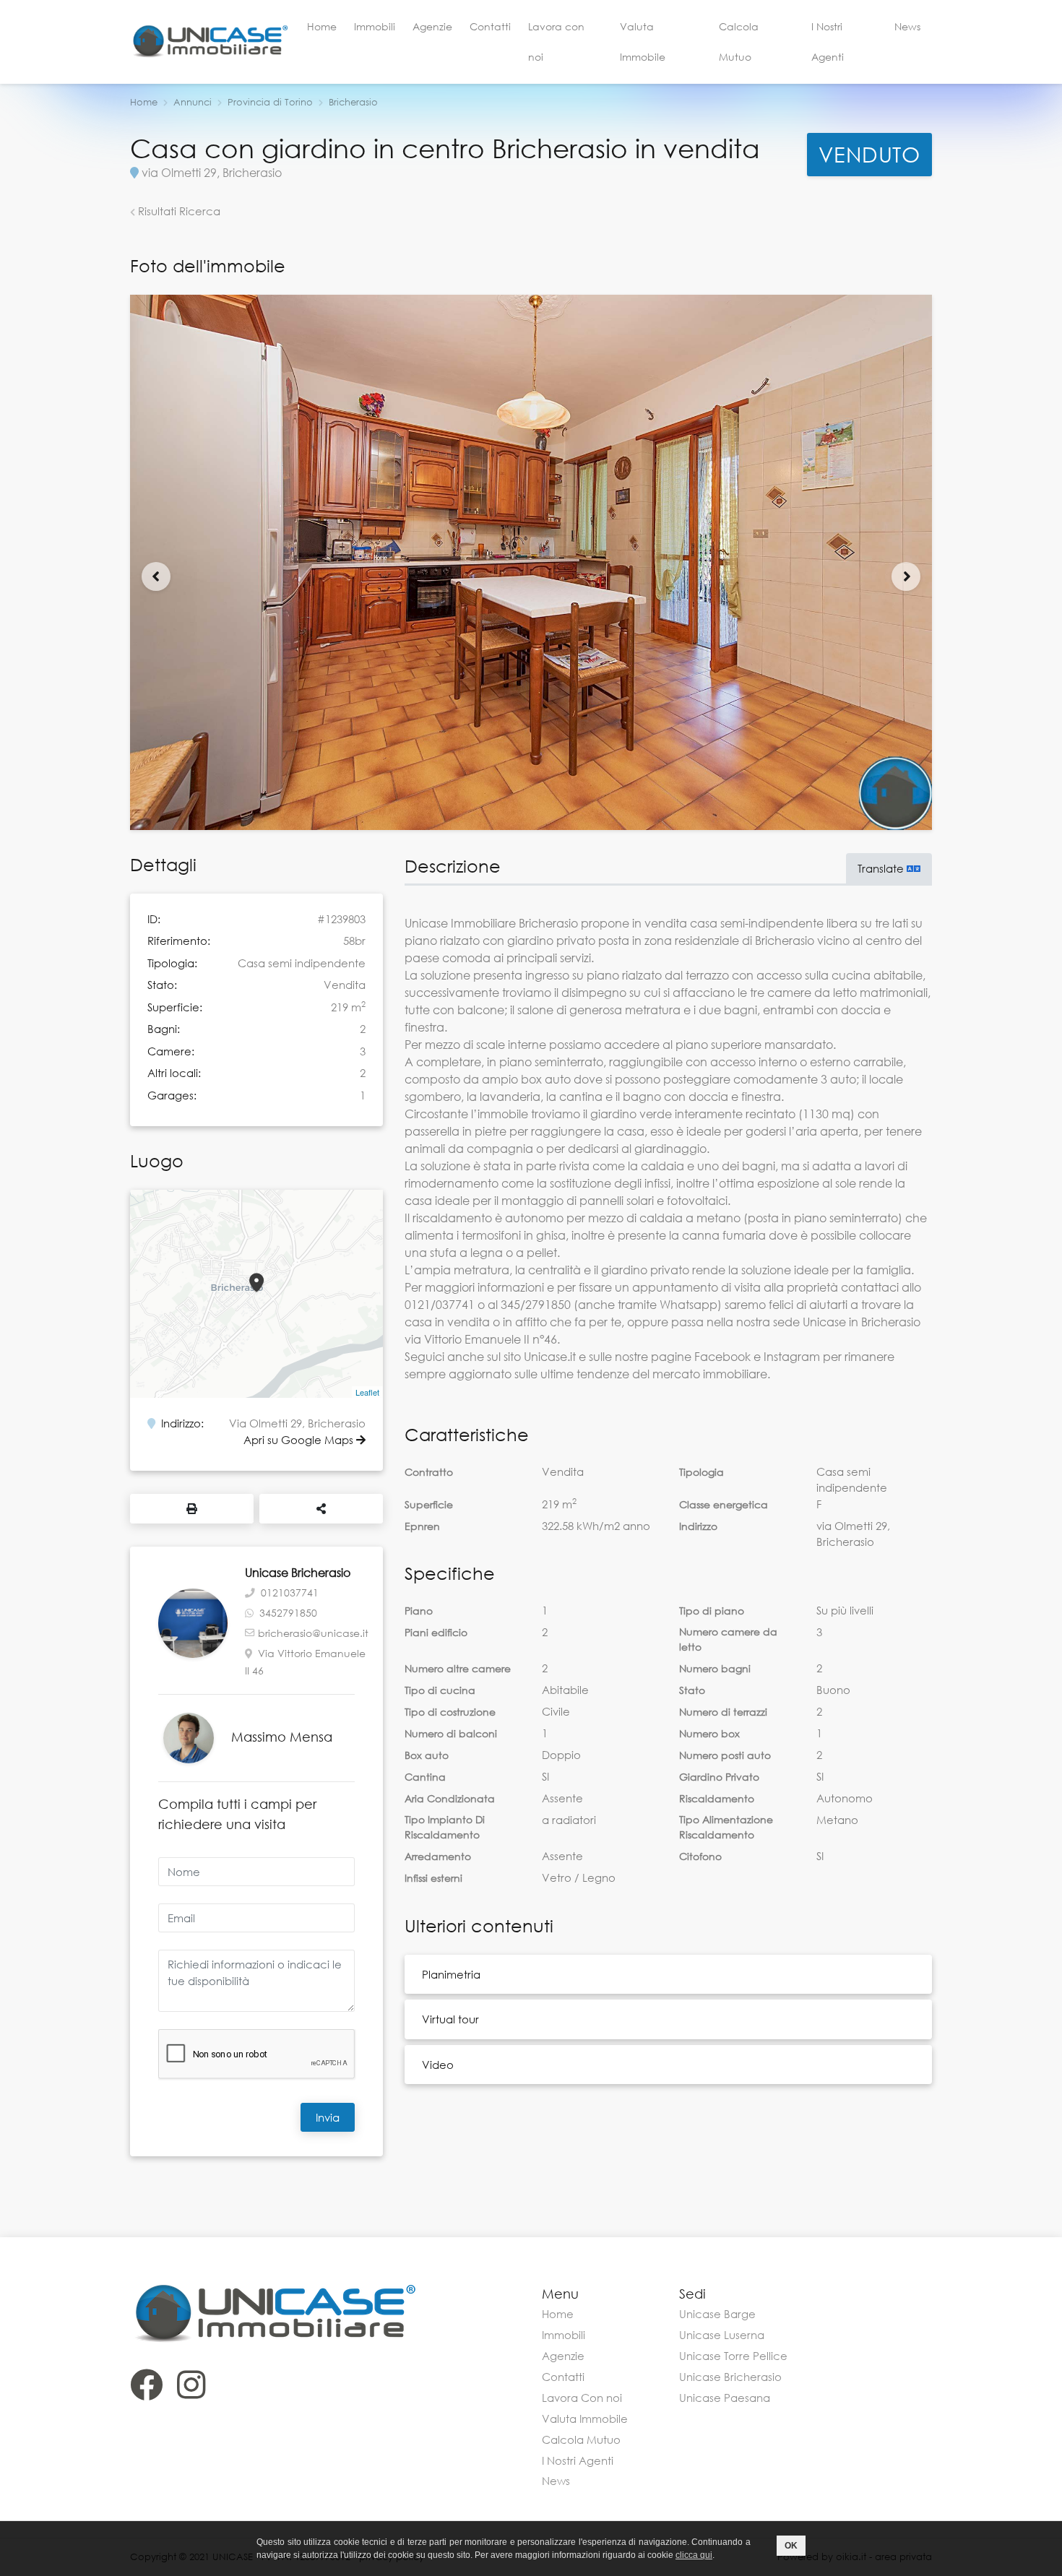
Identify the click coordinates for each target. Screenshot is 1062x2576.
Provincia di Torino (270, 102)
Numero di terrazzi (723, 1712)
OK (791, 2546)
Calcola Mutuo (739, 42)
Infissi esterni (433, 1878)
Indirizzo (698, 1526)
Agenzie (432, 26)
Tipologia (701, 1472)
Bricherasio (353, 102)
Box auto (427, 1755)
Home (322, 26)
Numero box (709, 1733)
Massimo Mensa (282, 1737)
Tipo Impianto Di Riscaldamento (445, 1827)
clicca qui (694, 2555)
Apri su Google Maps (300, 1440)
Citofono (700, 1856)
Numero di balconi (451, 1733)
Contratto (429, 1472)
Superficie (429, 1504)
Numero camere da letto (728, 1639)
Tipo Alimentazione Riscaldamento (726, 1827)
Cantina (425, 1777)
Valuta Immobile (643, 42)
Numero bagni (715, 1668)
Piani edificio (436, 1632)
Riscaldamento (717, 1798)
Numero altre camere (458, 1668)
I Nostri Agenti (828, 42)
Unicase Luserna (722, 2335)
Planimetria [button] (451, 1974)
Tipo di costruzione (450, 1712)
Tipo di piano (712, 1611)
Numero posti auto (725, 1755)
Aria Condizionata (450, 1798)
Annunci (193, 102)
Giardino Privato (719, 1777)
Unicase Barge (717, 2314)
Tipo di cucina (440, 1690)
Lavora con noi (556, 42)
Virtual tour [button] (450, 2019)
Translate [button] (882, 868)
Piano (419, 1611)
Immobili (375, 26)
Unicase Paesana (725, 2398)
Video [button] (438, 2065)
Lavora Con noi (582, 2398)
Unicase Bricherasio (730, 2377)
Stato (692, 1690)
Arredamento (438, 1856)
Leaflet (367, 1392)
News (907, 26)
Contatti (490, 26)
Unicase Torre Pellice (733, 2356)
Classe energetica (724, 1504)
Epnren (422, 1526)
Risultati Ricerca (178, 211)
